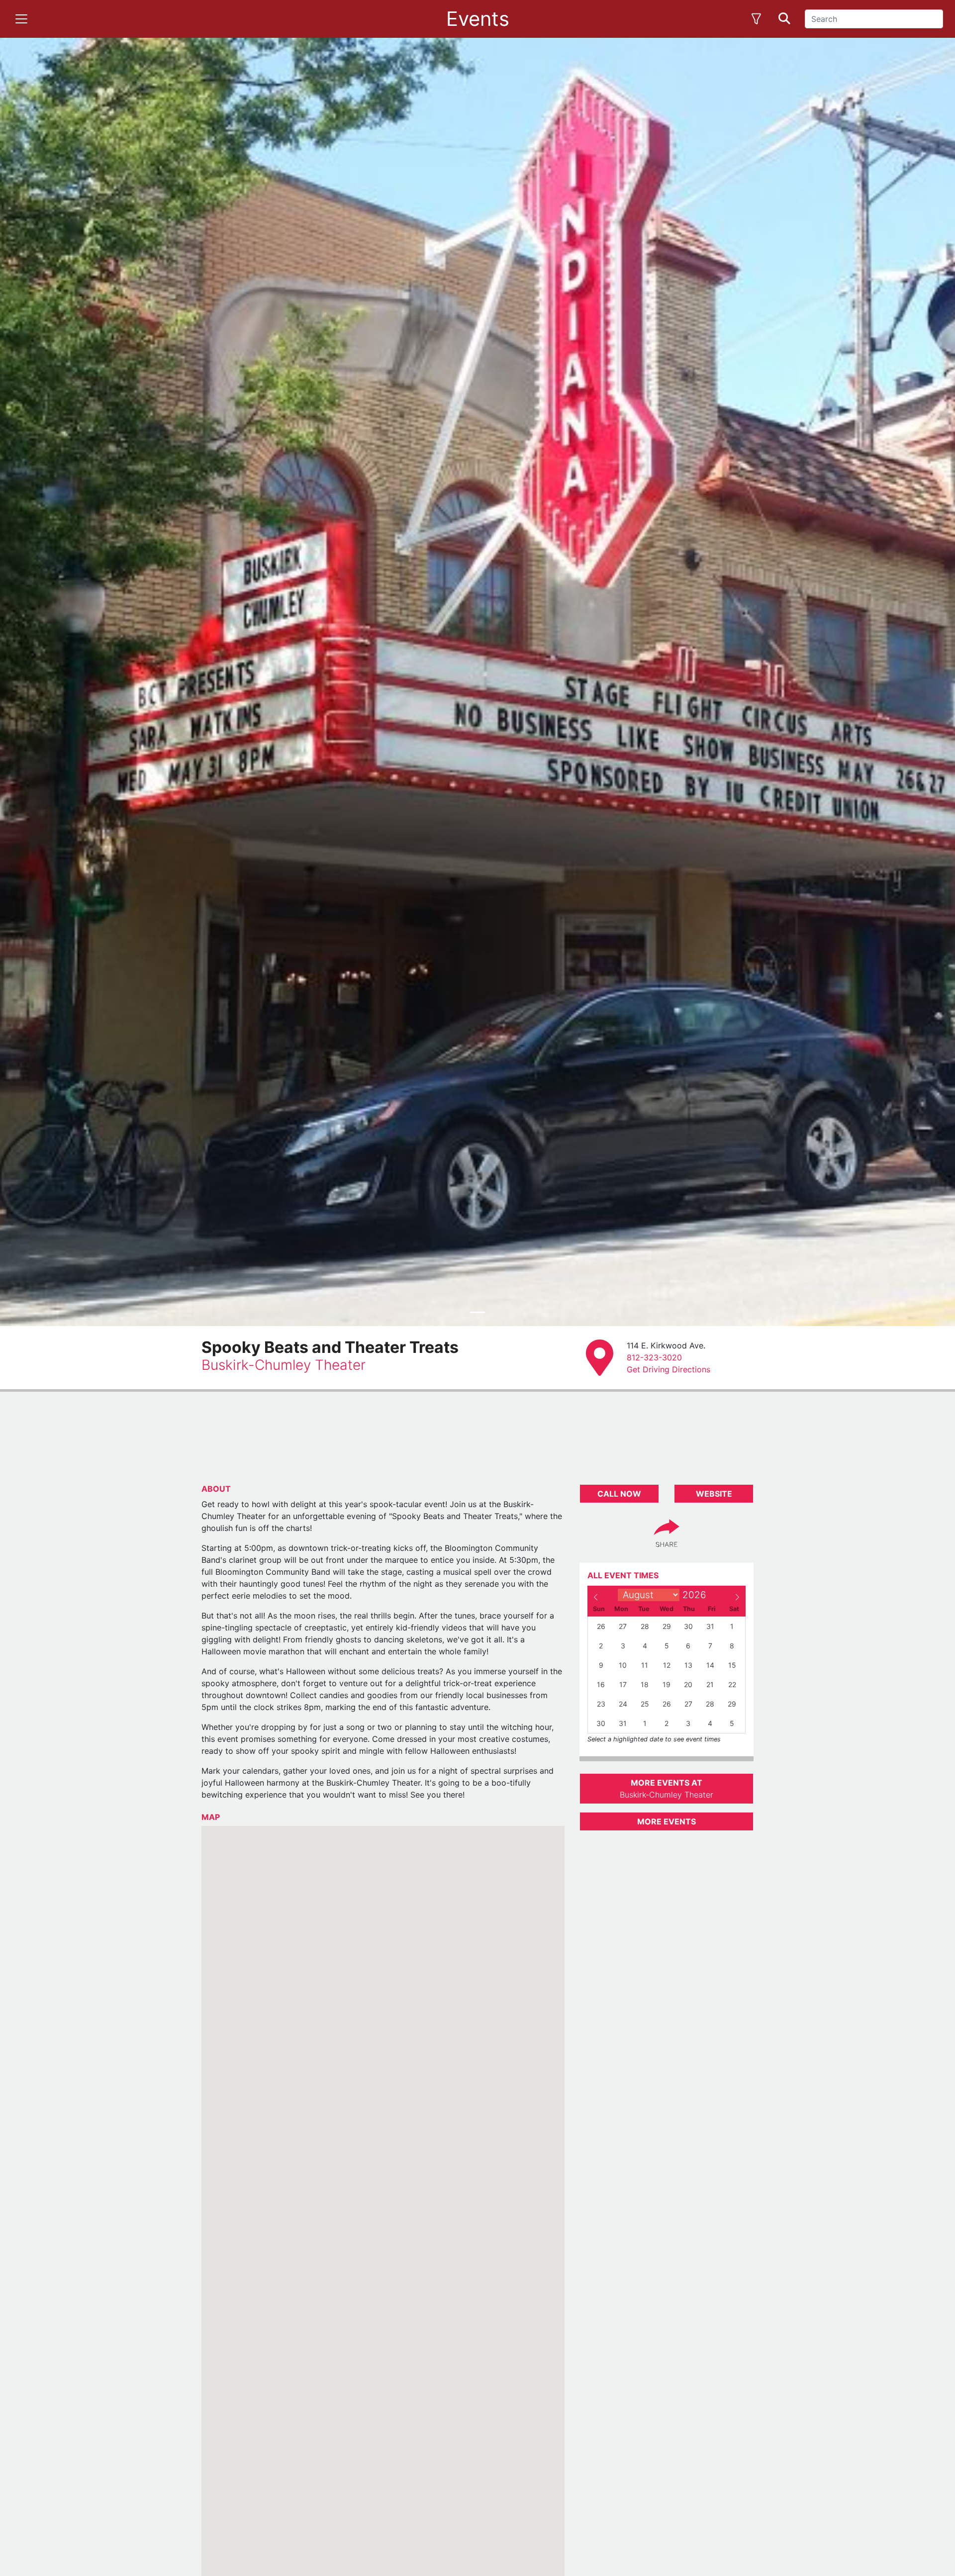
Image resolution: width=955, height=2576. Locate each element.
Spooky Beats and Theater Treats (330, 1347)
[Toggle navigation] (21, 19)
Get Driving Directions (668, 1369)
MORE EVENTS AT (667, 1789)
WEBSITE (714, 1494)
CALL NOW (619, 1494)
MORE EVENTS (667, 1821)
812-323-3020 (654, 1357)
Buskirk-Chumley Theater (284, 1365)
